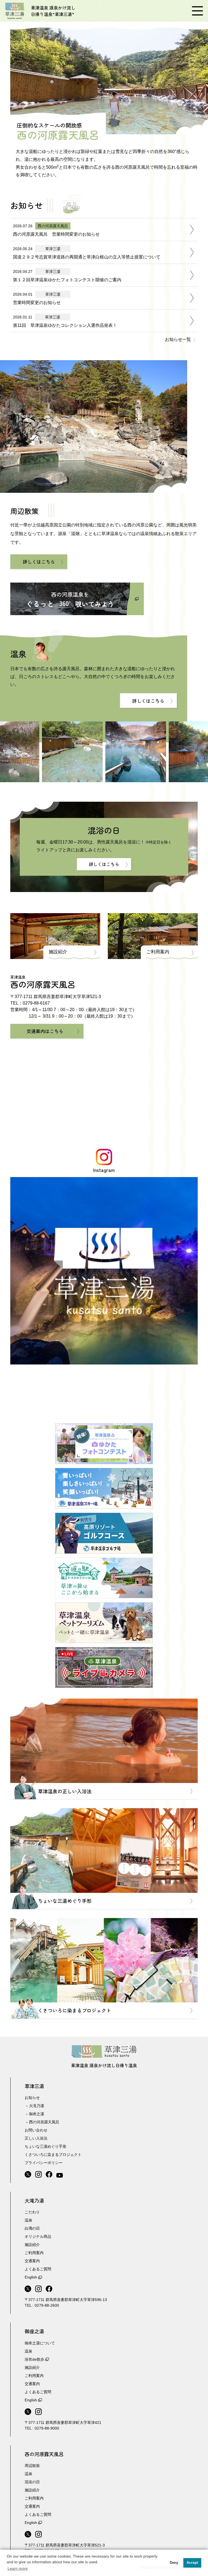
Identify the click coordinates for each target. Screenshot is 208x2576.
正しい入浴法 (36, 2138)
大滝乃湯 (37, 2106)
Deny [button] (174, 2563)
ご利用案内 (158, 952)
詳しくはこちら (39, 562)
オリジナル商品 (38, 2236)
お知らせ (32, 2098)
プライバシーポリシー (44, 2163)
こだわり (32, 2212)
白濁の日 (32, 2228)
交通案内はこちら (45, 1031)
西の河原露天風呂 (44, 2122)
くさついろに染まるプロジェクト (53, 2155)
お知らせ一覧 (178, 339)
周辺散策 (32, 2466)
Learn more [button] (18, 2568)
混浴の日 (32, 2482)
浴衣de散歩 (34, 2359)
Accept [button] (192, 2563)
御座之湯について (40, 2343)
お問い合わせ (36, 2130)
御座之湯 (37, 2114)
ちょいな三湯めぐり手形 (45, 2146)
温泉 (28, 2220)
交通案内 (32, 2261)
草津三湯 (34, 2086)
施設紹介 (58, 952)
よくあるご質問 (38, 2269)
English (31, 2277)
